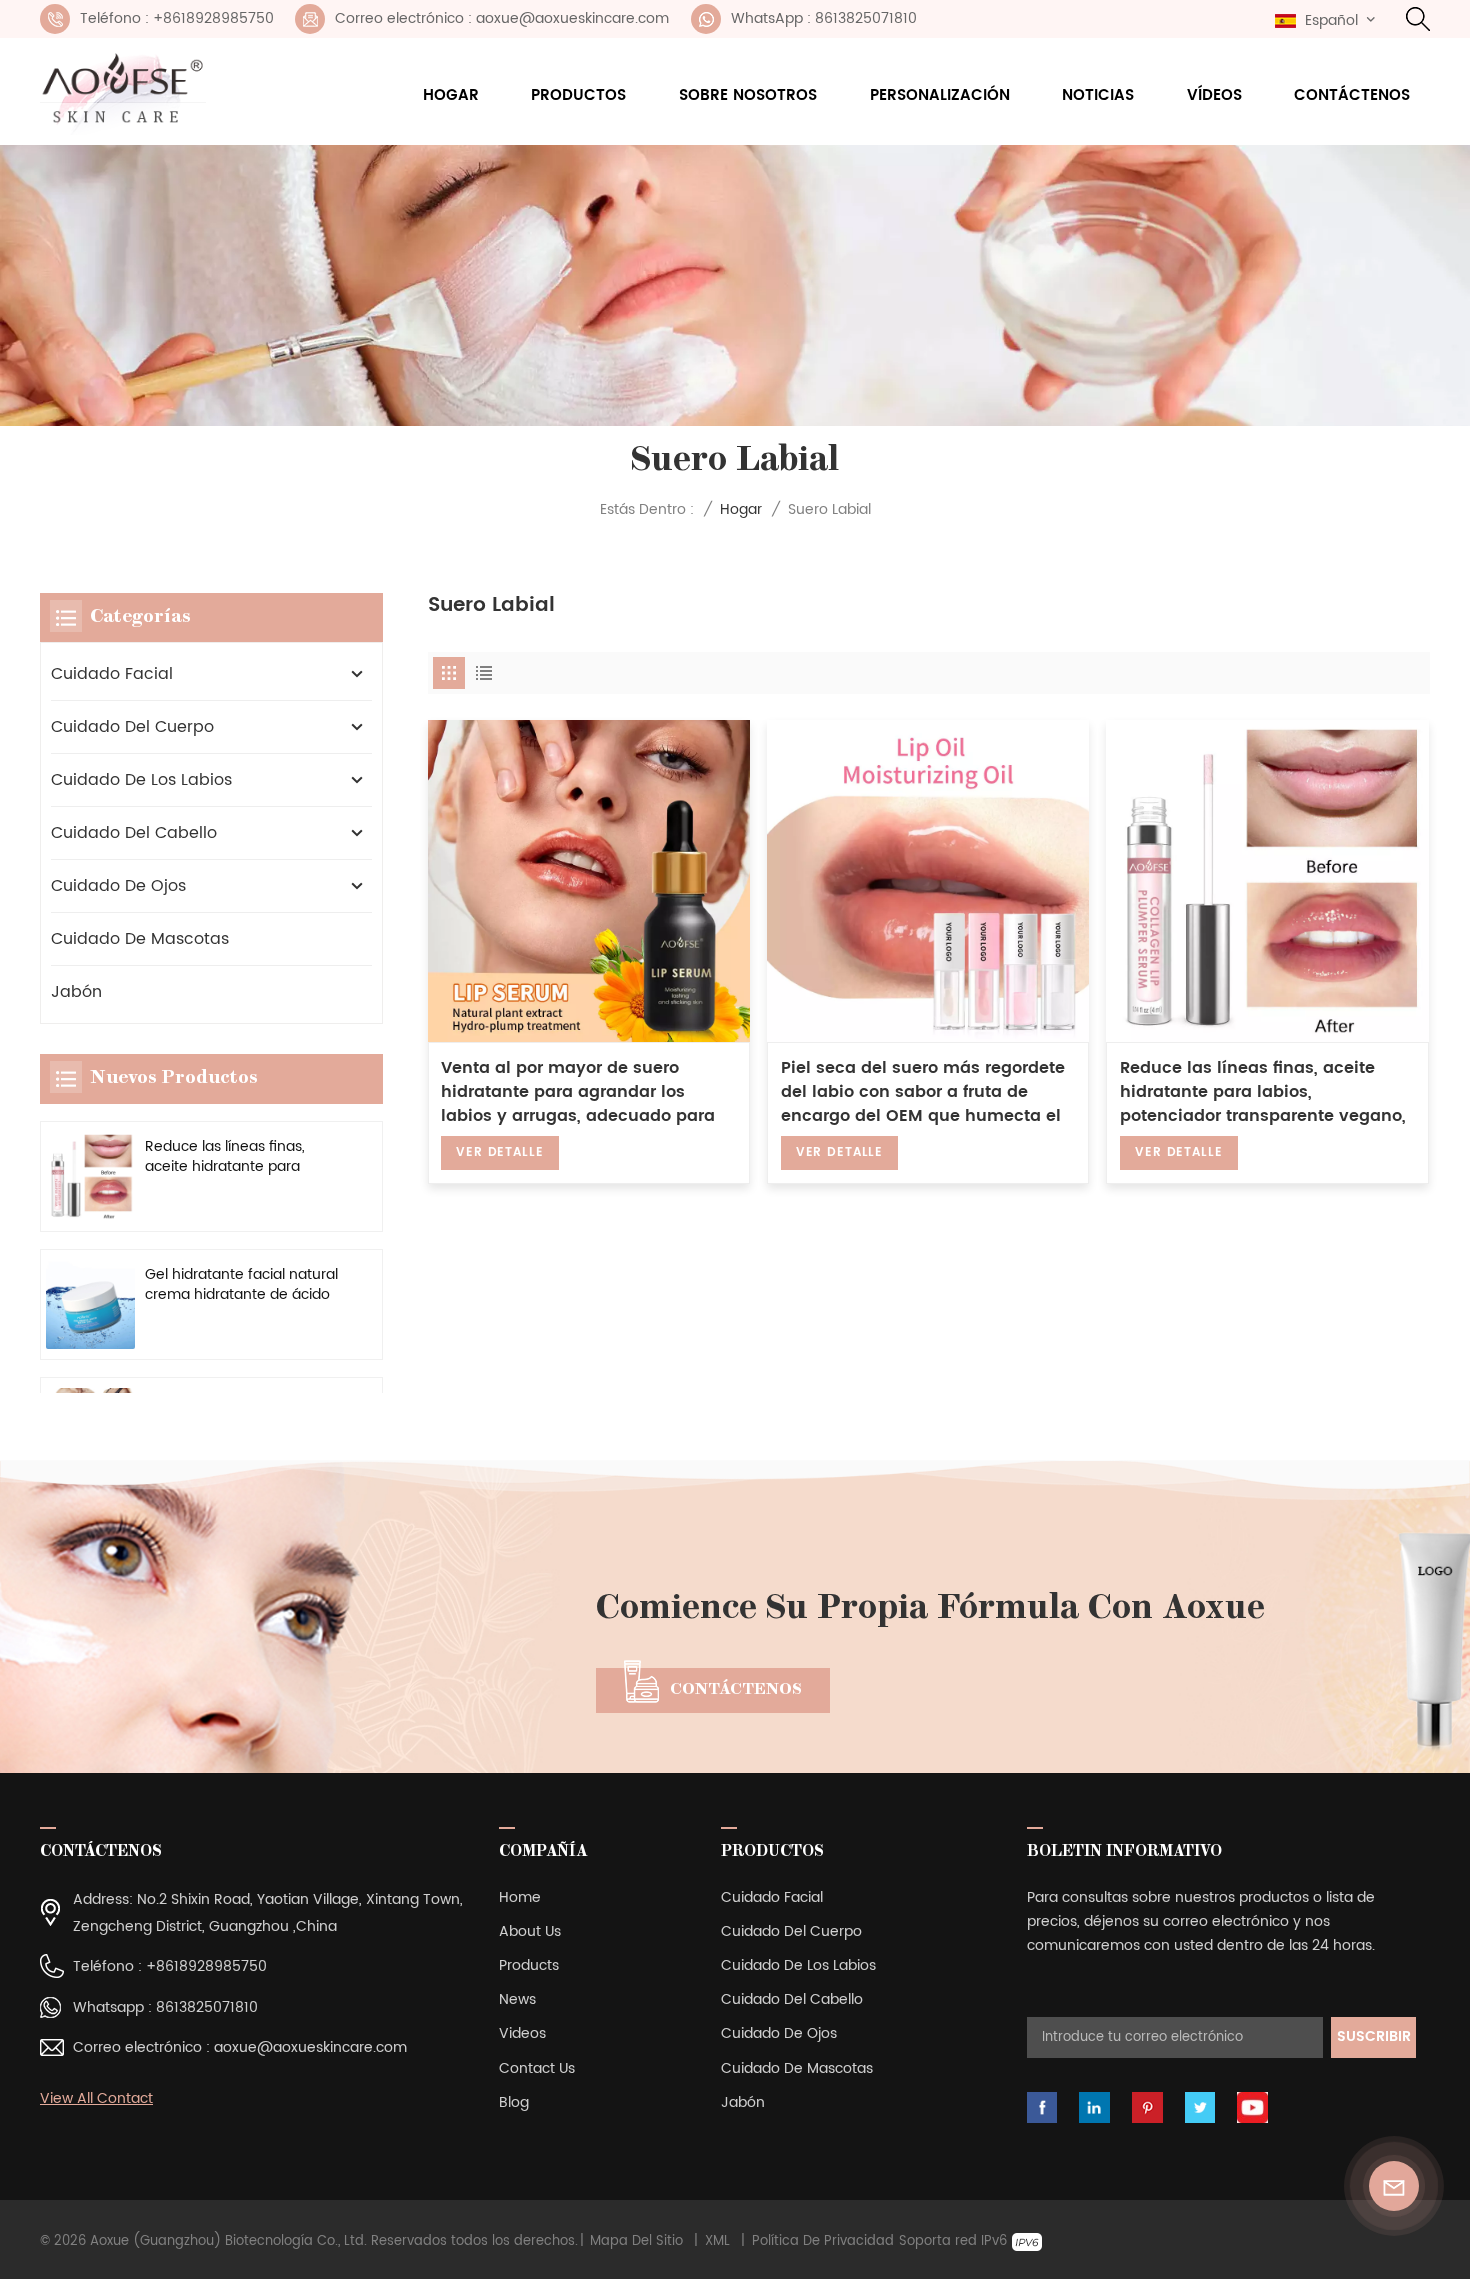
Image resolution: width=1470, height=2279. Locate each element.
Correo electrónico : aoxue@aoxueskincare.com (502, 18)
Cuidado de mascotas (140, 939)
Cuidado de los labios (141, 780)
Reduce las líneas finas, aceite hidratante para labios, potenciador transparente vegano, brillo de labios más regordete (1263, 1092)
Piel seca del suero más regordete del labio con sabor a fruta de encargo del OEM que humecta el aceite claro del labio (923, 1092)
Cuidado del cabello (134, 833)
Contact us (537, 2068)
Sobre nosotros (748, 95)
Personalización (940, 95)
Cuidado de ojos (118, 886)
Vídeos (1214, 95)
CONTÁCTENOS (736, 1690)
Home (520, 1897)
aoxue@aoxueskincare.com (310, 2047)
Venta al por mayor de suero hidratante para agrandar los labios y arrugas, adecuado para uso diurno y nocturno (578, 1092)
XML (717, 2242)
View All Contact (96, 2098)
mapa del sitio (636, 2242)
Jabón (76, 992)
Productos (578, 95)
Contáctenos (1352, 95)
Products (529, 1965)
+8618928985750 (206, 1966)
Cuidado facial (112, 674)
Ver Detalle (499, 1152)
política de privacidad (823, 2242)
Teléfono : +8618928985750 (177, 18)
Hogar (451, 95)
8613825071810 (207, 2007)
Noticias (1098, 95)
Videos (522, 2033)
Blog (514, 2102)
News (517, 1999)
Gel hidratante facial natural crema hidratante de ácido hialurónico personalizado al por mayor (241, 1285)
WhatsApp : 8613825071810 (824, 18)
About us (530, 1931)
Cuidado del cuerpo (132, 727)
